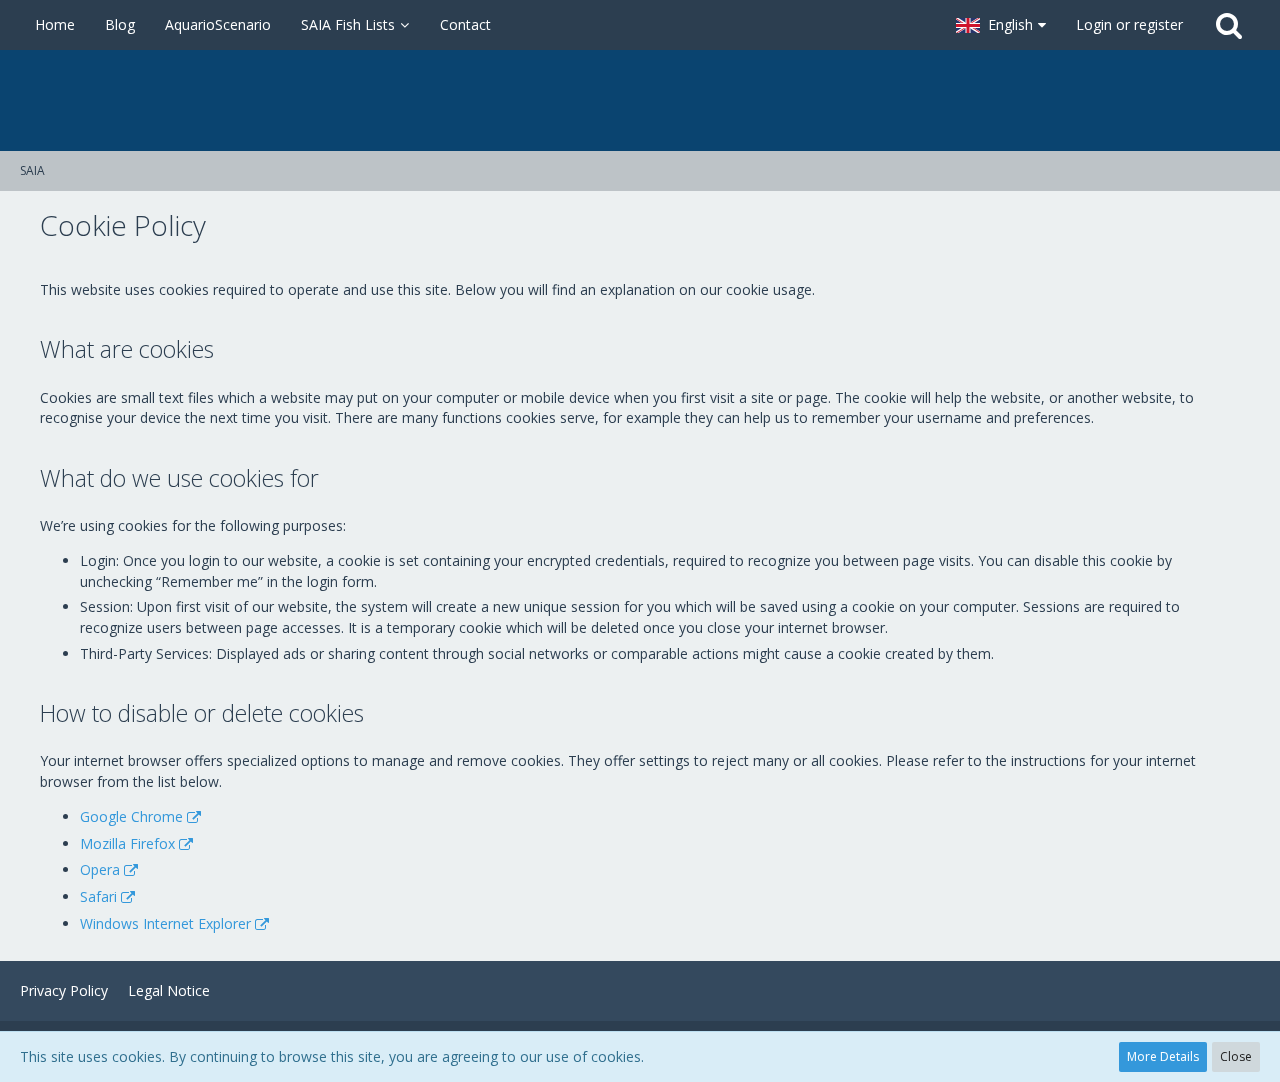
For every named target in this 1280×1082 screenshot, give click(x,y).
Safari (98, 896)
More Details (1163, 1056)
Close (1236, 1056)
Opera (100, 869)
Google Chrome (131, 816)
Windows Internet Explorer (165, 923)
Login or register (1129, 24)
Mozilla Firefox (127, 843)
